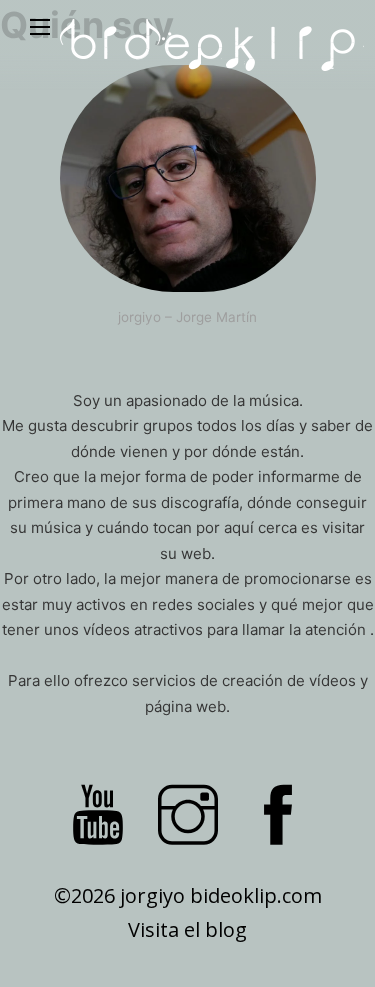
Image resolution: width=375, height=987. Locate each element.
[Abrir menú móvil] (40, 27)
